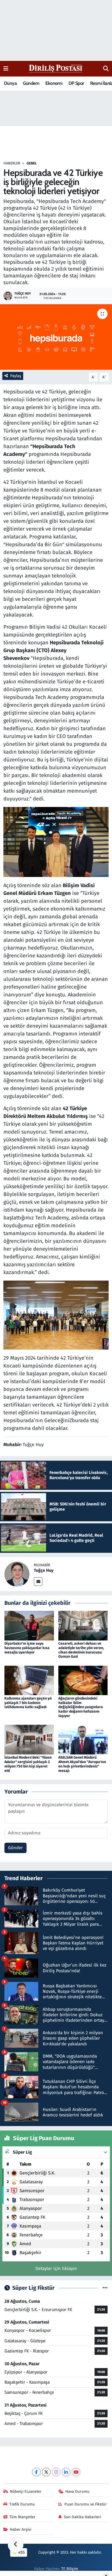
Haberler (12, 163)
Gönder (15, 1848)
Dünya (10, 83)
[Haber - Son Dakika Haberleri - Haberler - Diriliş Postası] (56, 68)
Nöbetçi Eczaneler (26, 2491)
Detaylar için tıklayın (56, 2269)
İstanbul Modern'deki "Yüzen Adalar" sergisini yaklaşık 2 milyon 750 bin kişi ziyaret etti (28, 1764)
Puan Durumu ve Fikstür (86, 2504)
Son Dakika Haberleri (82, 2517)
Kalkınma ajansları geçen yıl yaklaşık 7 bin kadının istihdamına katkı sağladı (28, 1703)
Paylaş (16, 376)
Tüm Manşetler (22, 2517)
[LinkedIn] (66, 2472)
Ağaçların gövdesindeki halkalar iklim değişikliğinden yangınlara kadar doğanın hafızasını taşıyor (81, 1707)
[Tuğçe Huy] (17, 1574)
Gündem (31, 83)
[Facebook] (36, 2472)
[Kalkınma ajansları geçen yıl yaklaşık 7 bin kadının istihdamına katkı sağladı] (29, 1680)
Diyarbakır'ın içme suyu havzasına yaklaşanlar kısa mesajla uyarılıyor (27, 1648)
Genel (32, 163)
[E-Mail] (38, 1582)
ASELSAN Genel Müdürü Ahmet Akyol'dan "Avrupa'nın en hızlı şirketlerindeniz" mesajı (82, 1764)
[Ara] (106, 69)
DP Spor (76, 83)
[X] (46, 2472)
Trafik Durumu (22, 2504)
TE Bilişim (70, 2569)
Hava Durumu (77, 2491)
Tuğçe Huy (44, 1570)
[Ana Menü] (6, 69)
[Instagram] (56, 2472)
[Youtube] (76, 2472)
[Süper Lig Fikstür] (105, 2288)
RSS (21, 2552)
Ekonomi (54, 83)
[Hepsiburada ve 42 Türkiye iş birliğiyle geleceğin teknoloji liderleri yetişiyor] (56, 337)
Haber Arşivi (21, 2529)
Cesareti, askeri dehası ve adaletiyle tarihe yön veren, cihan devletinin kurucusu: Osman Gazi (81, 1650)
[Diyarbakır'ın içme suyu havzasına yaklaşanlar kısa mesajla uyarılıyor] (29, 1625)
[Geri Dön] (16, 2545)
